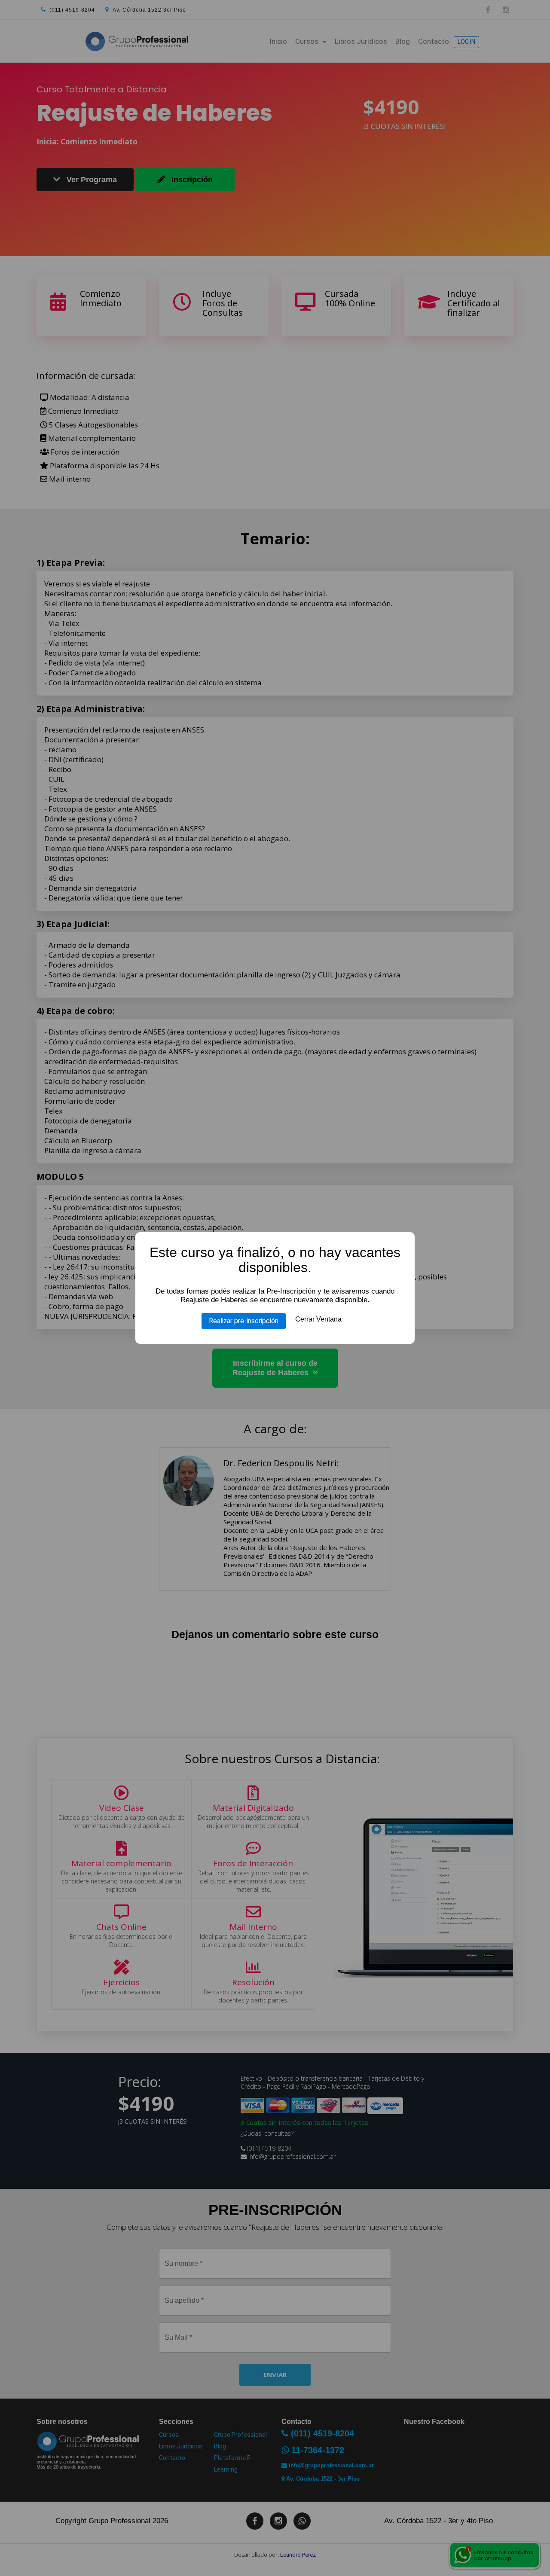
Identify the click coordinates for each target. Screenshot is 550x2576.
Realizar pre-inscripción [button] (244, 1321)
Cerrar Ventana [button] (318, 1319)
